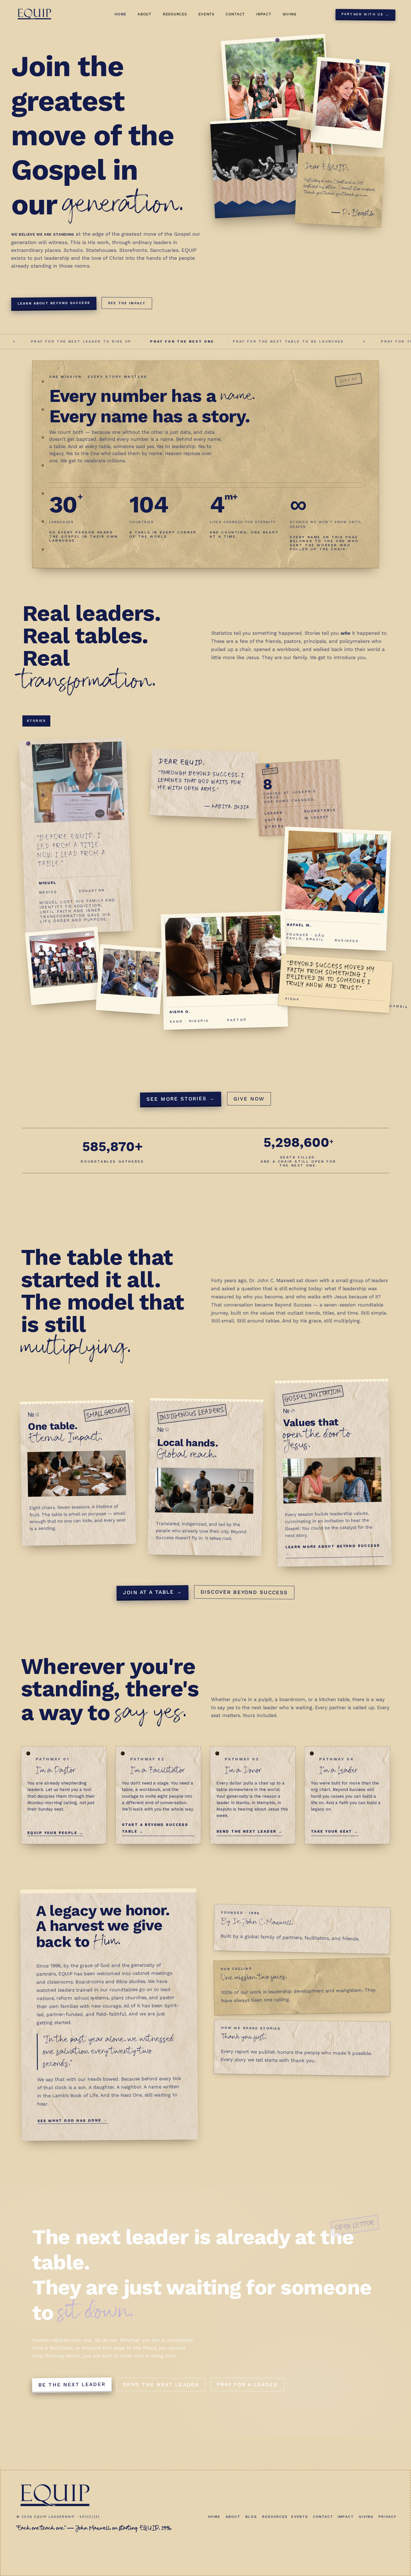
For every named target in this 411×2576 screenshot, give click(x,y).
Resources (175, 14)
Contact (235, 14)
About (145, 14)
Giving (290, 14)
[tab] (36, 721)
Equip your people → (55, 1833)
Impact (264, 14)
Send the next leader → (249, 1831)
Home (120, 14)
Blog (251, 2517)
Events (206, 14)
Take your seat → (335, 1831)
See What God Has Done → (73, 2120)
